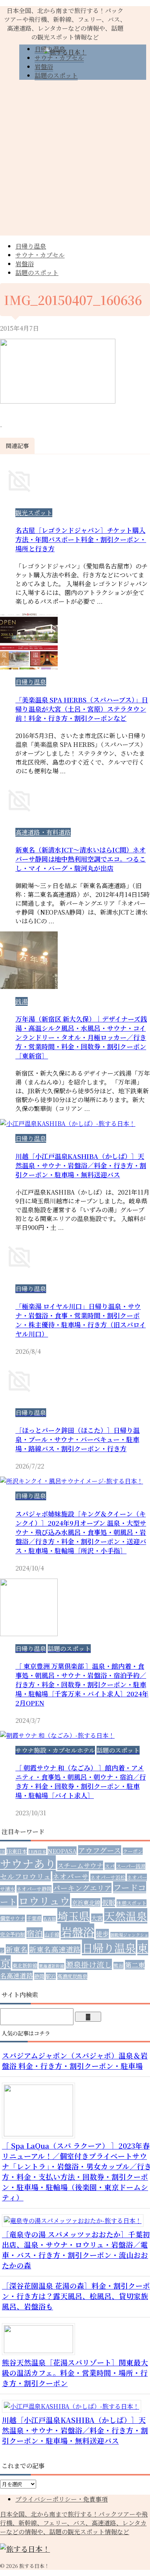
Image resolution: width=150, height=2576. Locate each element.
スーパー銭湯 (131, 1866)
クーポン (133, 1851)
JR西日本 (37, 1852)
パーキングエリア (82, 1888)
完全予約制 (12, 1934)
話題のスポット (37, 273)
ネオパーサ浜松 (108, 1877)
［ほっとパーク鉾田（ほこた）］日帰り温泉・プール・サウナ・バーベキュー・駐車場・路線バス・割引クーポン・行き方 (77, 1439)
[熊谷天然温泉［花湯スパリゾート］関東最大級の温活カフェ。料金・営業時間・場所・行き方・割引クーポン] (41, 2351)
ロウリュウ (44, 1901)
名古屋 (49, 1919)
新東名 (17, 1949)
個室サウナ (12, 1918)
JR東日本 (17, 1851)
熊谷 (118, 1965)
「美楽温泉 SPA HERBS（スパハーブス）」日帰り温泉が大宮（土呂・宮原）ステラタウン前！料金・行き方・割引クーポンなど (82, 709)
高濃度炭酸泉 (72, 1976)
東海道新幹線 (52, 1966)
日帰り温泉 (31, 246)
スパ (110, 1866)
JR (2, 1852)
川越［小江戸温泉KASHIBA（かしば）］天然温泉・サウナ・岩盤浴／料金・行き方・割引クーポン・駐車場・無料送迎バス (81, 1165)
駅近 (51, 1976)
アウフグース (100, 1850)
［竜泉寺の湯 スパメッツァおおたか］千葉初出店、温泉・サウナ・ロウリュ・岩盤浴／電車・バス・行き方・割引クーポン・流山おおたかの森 (76, 2250)
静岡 (39, 1976)
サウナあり (28, 1863)
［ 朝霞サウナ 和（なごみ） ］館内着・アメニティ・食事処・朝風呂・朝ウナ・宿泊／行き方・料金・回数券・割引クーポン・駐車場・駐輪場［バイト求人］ (81, 1781)
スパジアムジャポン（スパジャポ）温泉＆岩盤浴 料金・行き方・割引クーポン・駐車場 (75, 2060)
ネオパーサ (71, 1876)
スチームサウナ (80, 1865)
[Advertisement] (75, 161)
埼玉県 (73, 1916)
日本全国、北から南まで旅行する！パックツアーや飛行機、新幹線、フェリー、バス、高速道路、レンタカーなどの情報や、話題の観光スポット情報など (74, 2523)
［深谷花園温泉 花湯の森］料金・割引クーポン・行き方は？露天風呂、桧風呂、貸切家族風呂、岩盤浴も (76, 2296)
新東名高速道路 (55, 1949)
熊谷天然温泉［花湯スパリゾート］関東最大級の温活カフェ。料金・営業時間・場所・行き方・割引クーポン (75, 2372)
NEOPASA (62, 1851)
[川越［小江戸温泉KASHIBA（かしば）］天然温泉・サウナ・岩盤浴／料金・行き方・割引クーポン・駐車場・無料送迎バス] (74, 2406)
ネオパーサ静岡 (34, 1889)
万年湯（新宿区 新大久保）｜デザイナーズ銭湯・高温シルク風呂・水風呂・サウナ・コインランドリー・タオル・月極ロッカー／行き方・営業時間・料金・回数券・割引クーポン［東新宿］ (81, 1037)
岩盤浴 (25, 264)
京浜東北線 (86, 1902)
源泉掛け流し (89, 1964)
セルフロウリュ (25, 1876)
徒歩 (102, 1934)
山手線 (52, 1934)
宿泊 (35, 1933)
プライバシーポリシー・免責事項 (62, 2499)
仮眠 (108, 1902)
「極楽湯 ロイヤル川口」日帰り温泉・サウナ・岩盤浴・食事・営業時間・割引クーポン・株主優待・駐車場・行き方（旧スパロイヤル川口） (81, 1320)
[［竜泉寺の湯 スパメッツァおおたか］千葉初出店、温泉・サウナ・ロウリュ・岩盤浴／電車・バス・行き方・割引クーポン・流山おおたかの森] (76, 2221)
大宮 (97, 1918)
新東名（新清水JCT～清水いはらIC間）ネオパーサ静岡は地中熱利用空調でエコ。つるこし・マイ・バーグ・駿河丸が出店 (81, 859)
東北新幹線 (25, 1965)
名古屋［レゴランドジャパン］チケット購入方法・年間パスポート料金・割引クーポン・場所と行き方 (81, 539)
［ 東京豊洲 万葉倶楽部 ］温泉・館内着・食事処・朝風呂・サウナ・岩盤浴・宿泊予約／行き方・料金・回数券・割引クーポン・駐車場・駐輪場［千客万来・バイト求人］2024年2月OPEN (82, 1684)
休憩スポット (132, 1903)
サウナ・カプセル (40, 255)
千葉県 (34, 1918)
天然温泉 (126, 1916)
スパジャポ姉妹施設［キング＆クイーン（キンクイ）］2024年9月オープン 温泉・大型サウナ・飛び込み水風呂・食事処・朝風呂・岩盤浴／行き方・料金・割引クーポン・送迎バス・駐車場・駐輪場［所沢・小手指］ (81, 1532)
